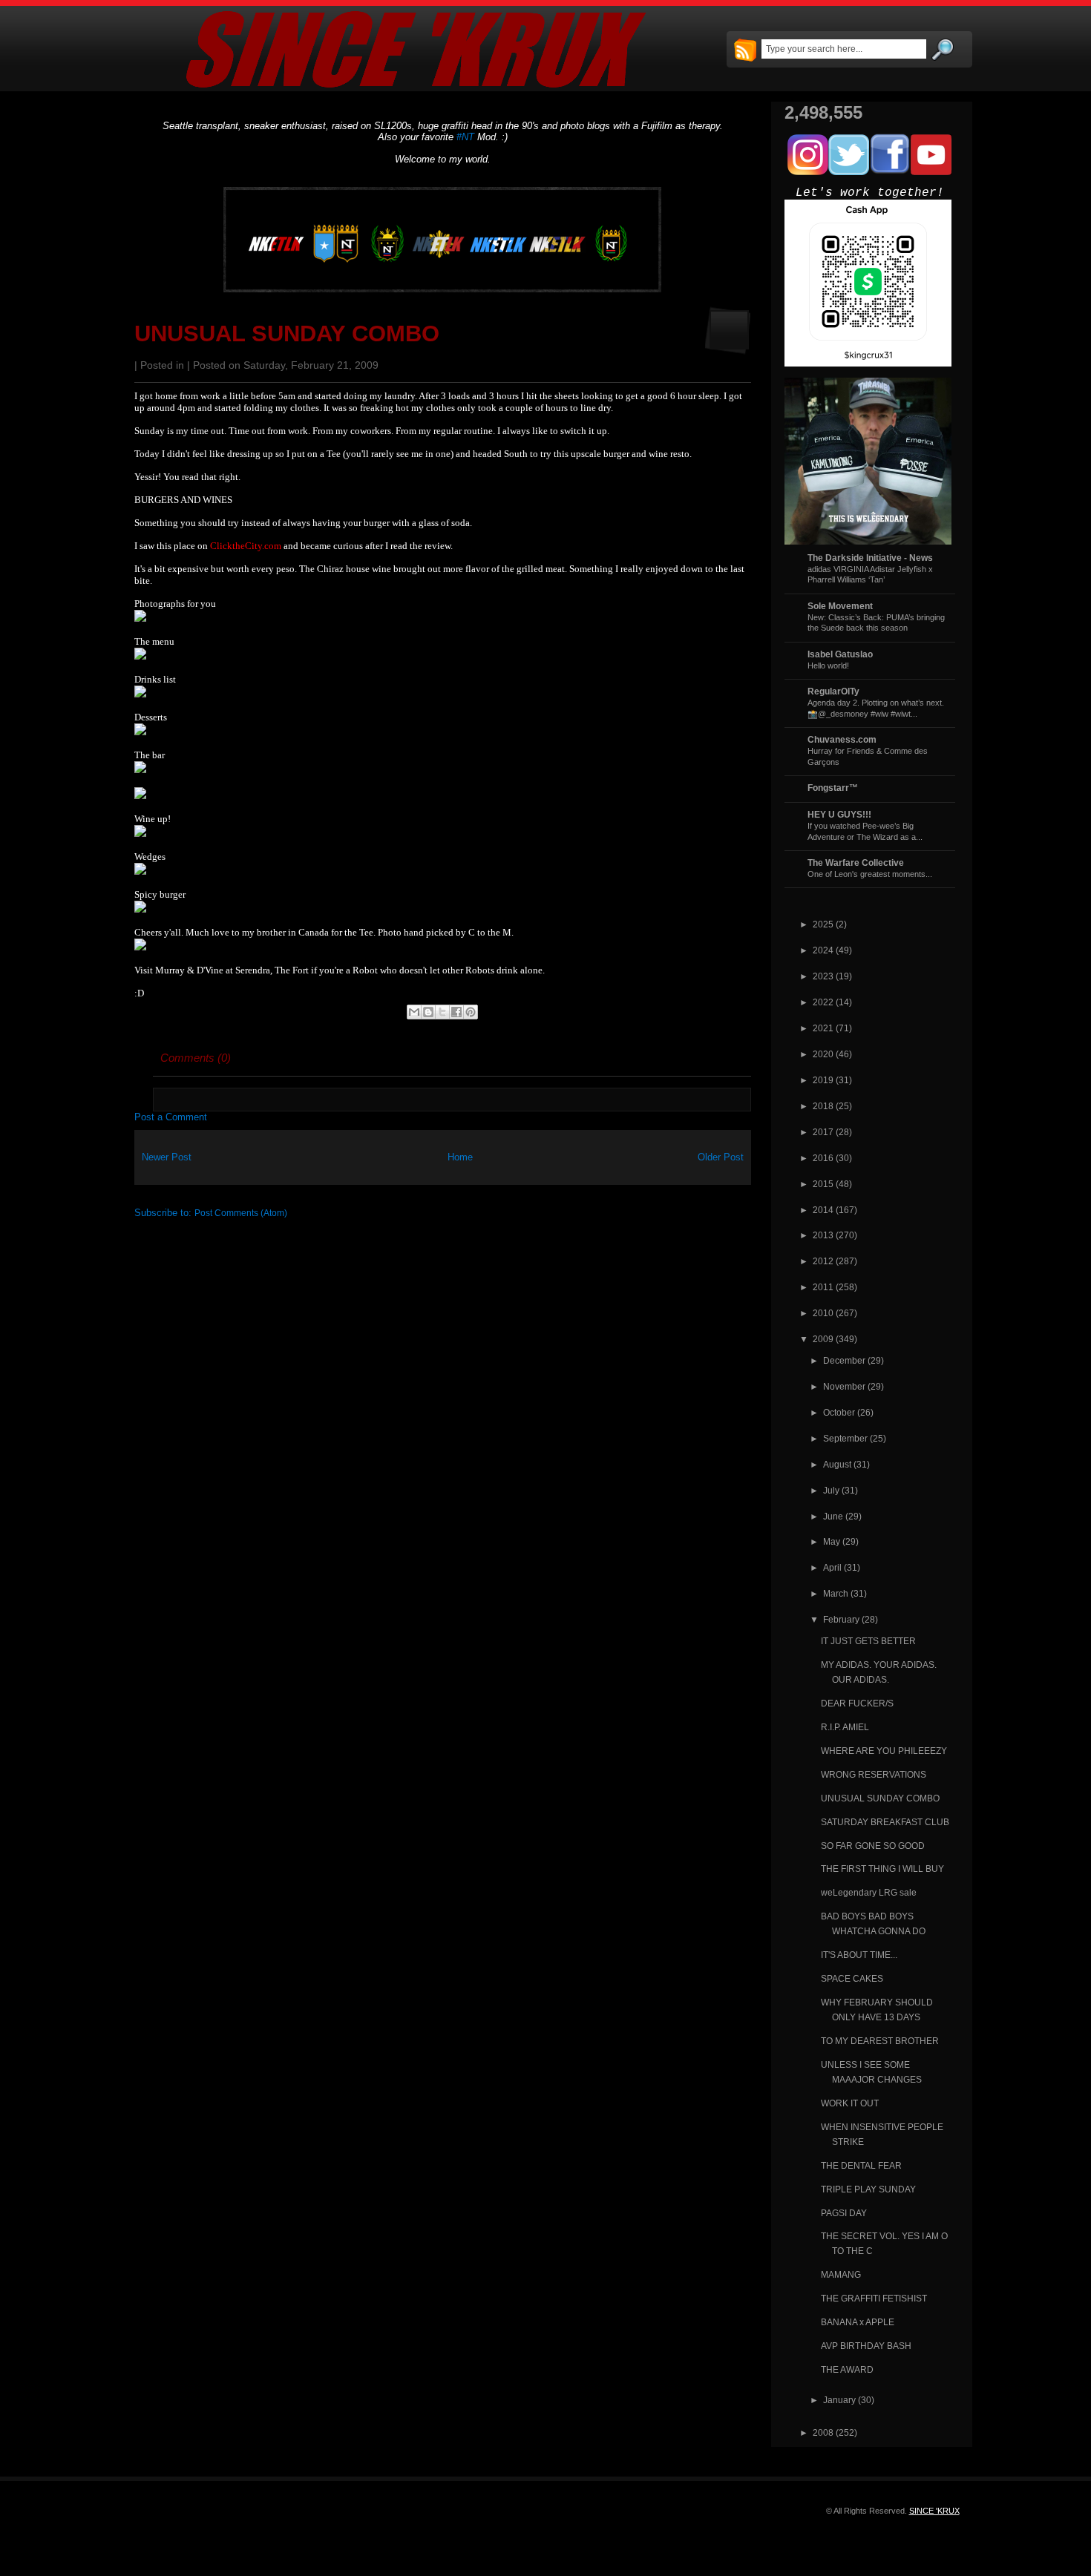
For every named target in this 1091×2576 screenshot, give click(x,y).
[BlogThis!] (428, 1012)
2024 (823, 950)
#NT (465, 137)
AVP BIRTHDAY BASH (866, 2346)
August (837, 1464)
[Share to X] (442, 1012)
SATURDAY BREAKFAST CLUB (885, 1822)
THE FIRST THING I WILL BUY (882, 1869)
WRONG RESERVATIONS (874, 1774)
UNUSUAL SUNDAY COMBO (287, 333)
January (839, 2400)
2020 (823, 1054)
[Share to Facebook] (456, 1012)
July (831, 1490)
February (841, 1619)
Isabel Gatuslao (840, 654)
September (845, 1438)
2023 (823, 976)
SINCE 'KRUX (934, 2511)
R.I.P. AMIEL (845, 1727)
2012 (823, 1261)
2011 (823, 1287)
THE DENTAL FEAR (861, 2165)
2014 (823, 1210)
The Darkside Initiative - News (870, 558)
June (833, 1516)
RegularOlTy (833, 691)
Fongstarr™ (833, 788)
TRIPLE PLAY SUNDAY (868, 2189)
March (836, 1593)
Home (460, 1157)
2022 (823, 1002)
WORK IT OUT (850, 2103)
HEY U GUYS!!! (839, 814)
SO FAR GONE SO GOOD (873, 1846)
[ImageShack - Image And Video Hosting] (140, 618)
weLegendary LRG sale (869, 1892)
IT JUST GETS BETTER (868, 1641)
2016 (823, 1158)
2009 (823, 1339)
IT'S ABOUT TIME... (859, 1955)
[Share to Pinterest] (471, 1012)
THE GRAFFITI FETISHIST (874, 2298)
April (832, 1567)
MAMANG (841, 2274)
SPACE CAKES (852, 1978)
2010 (823, 1313)
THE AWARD (847, 2369)
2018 (823, 1106)
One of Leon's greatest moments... (870, 874)
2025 (823, 924)
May (832, 1541)
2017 (823, 1132)
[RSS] (745, 51)
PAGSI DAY (844, 2213)
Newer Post (167, 1157)
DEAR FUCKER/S (857, 1703)
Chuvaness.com (842, 739)
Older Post (721, 1157)
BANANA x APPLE (858, 2322)
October (839, 1412)
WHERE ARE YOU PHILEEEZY (884, 1751)
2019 (823, 1080)
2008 (823, 2432)
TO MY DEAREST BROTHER (880, 2041)
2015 (823, 1184)
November (844, 1386)
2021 (823, 1028)
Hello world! (828, 666)
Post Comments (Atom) (241, 1213)
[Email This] (414, 1012)
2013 (823, 1235)
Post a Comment (171, 1117)
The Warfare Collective (856, 862)
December (844, 1360)
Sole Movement (840, 606)
